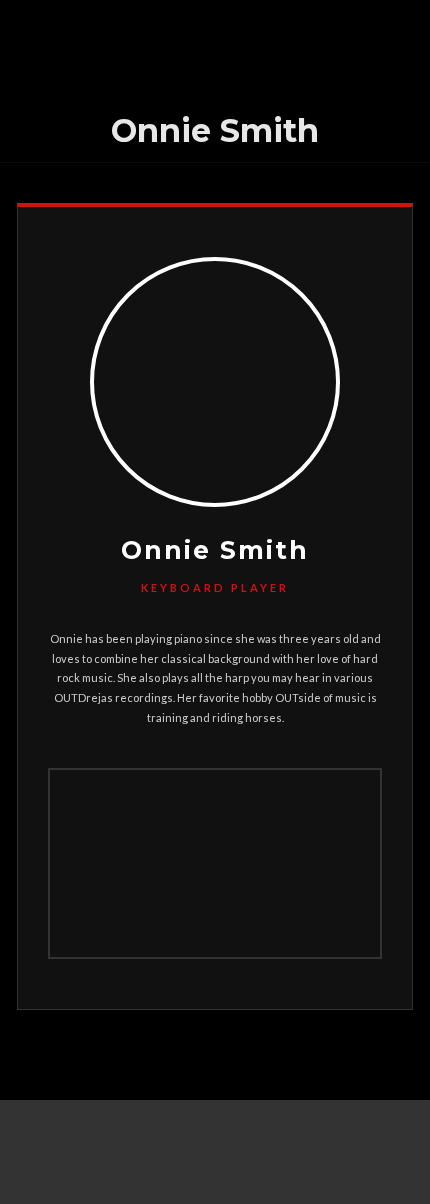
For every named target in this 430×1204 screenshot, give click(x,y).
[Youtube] (215, 1168)
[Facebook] (215, 1136)
